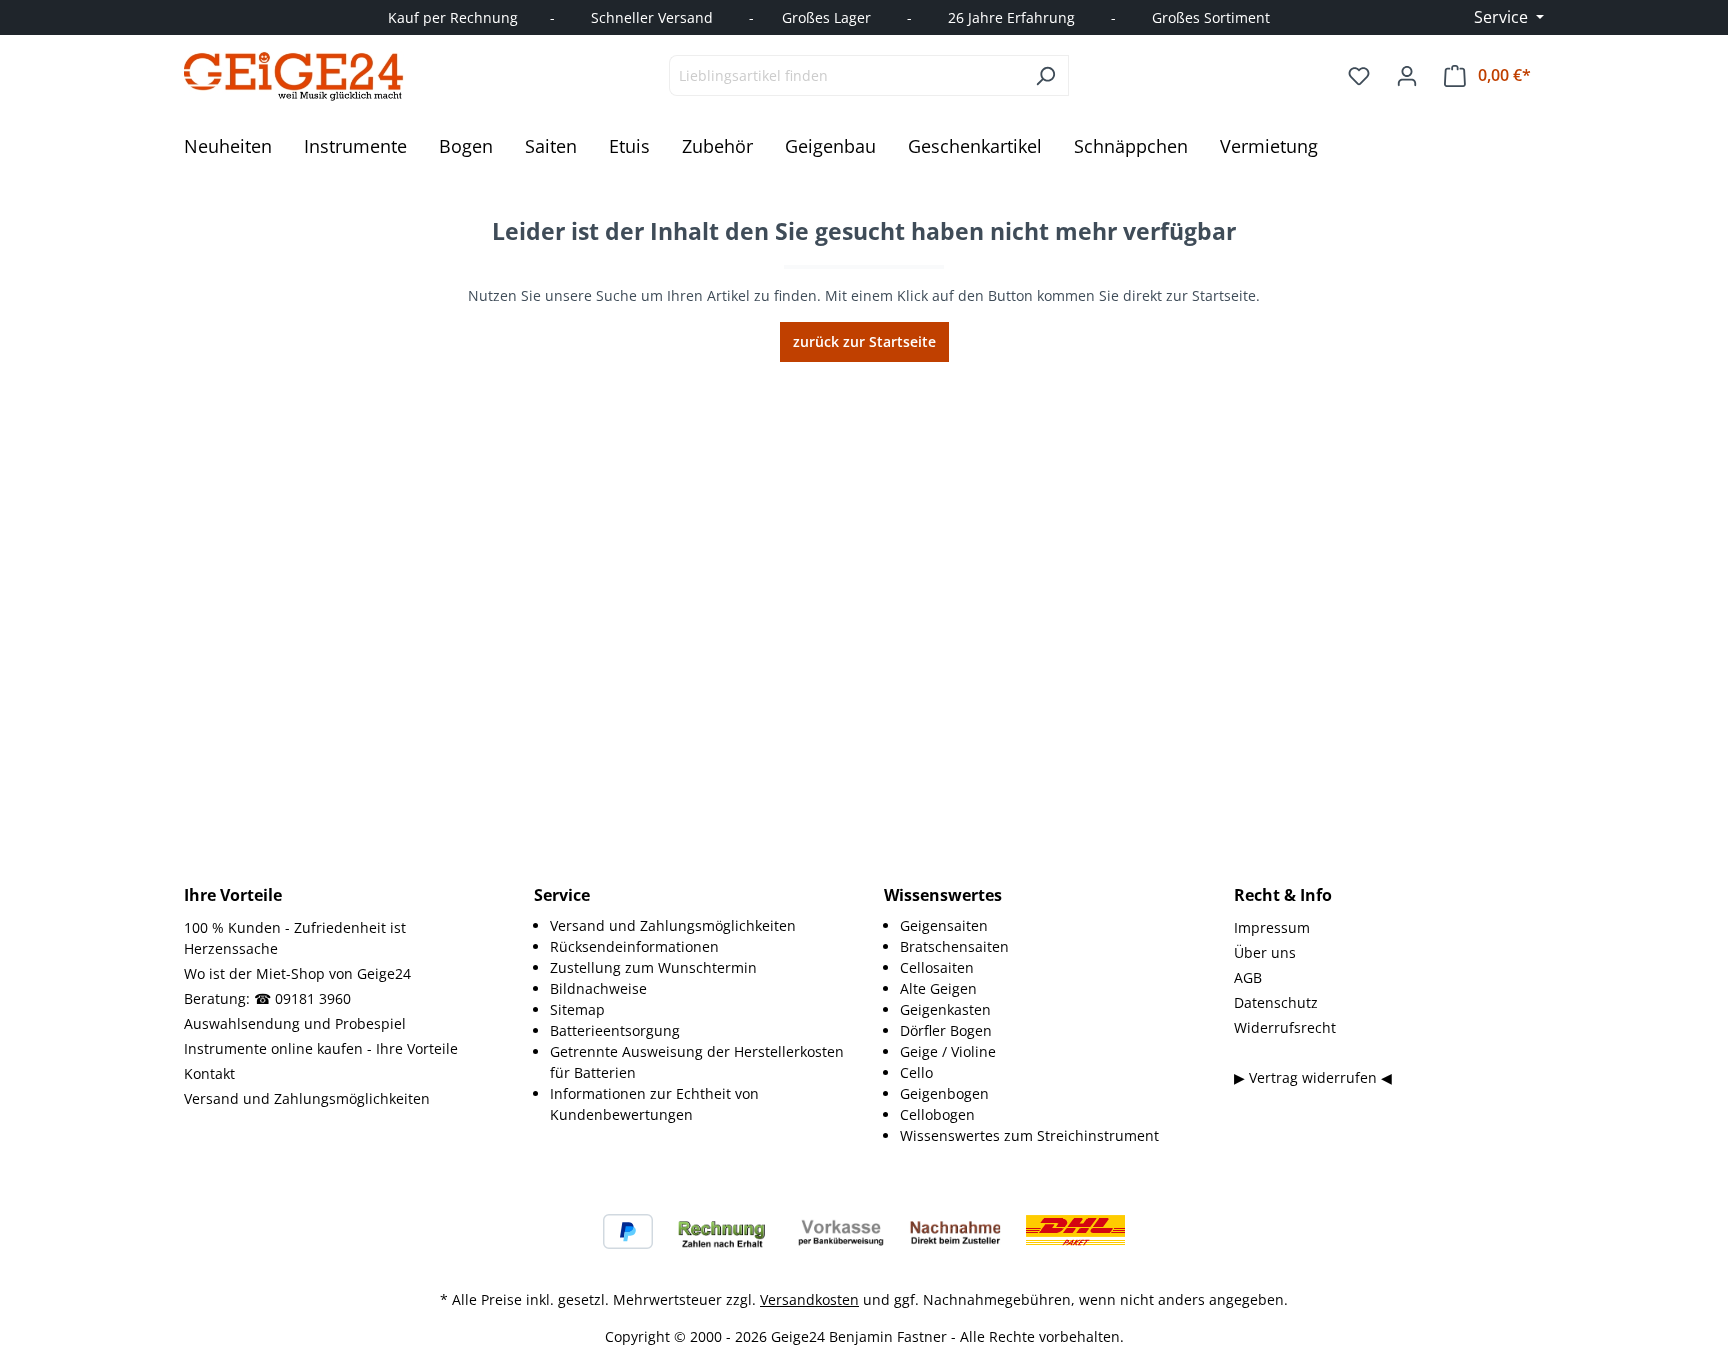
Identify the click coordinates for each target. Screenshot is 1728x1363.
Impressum (1272, 927)
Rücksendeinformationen (634, 946)
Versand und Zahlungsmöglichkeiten (307, 1098)
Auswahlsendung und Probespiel (295, 1023)
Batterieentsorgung (615, 1030)
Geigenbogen (944, 1093)
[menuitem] (697, 925)
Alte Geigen (938, 988)
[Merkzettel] (1359, 76)
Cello (916, 1072)
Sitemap (577, 1009)
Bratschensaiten (954, 946)
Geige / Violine (948, 1051)
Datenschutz (1276, 1002)
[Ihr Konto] (1407, 76)
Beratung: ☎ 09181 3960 (267, 998)
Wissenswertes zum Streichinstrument (1029, 1135)
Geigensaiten (944, 925)
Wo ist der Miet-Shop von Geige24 (297, 973)
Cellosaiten (937, 967)
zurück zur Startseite (864, 341)
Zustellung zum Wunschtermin (653, 967)
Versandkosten (809, 1299)
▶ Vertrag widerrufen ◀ (1313, 1077)
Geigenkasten (945, 1009)
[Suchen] (1045, 75)
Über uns (1265, 952)
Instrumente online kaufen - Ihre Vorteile (321, 1048)
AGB (1248, 977)
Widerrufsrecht (1285, 1027)
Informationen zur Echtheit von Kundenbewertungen (654, 1104)
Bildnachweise (598, 988)
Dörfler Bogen (946, 1030)
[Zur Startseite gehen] (294, 76)
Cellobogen (937, 1114)
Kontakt (209, 1073)
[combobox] (846, 75)
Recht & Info (1283, 895)
